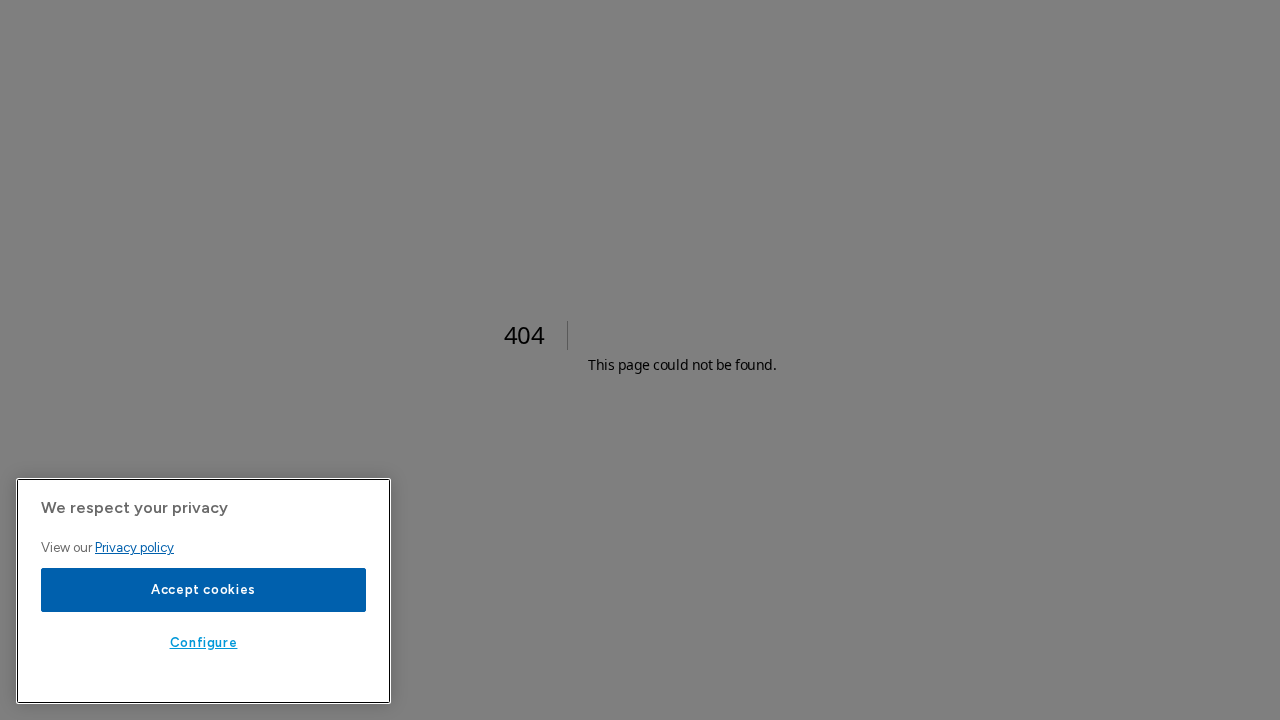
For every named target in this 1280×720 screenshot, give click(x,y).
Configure (204, 642)
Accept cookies (203, 589)
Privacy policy (134, 547)
